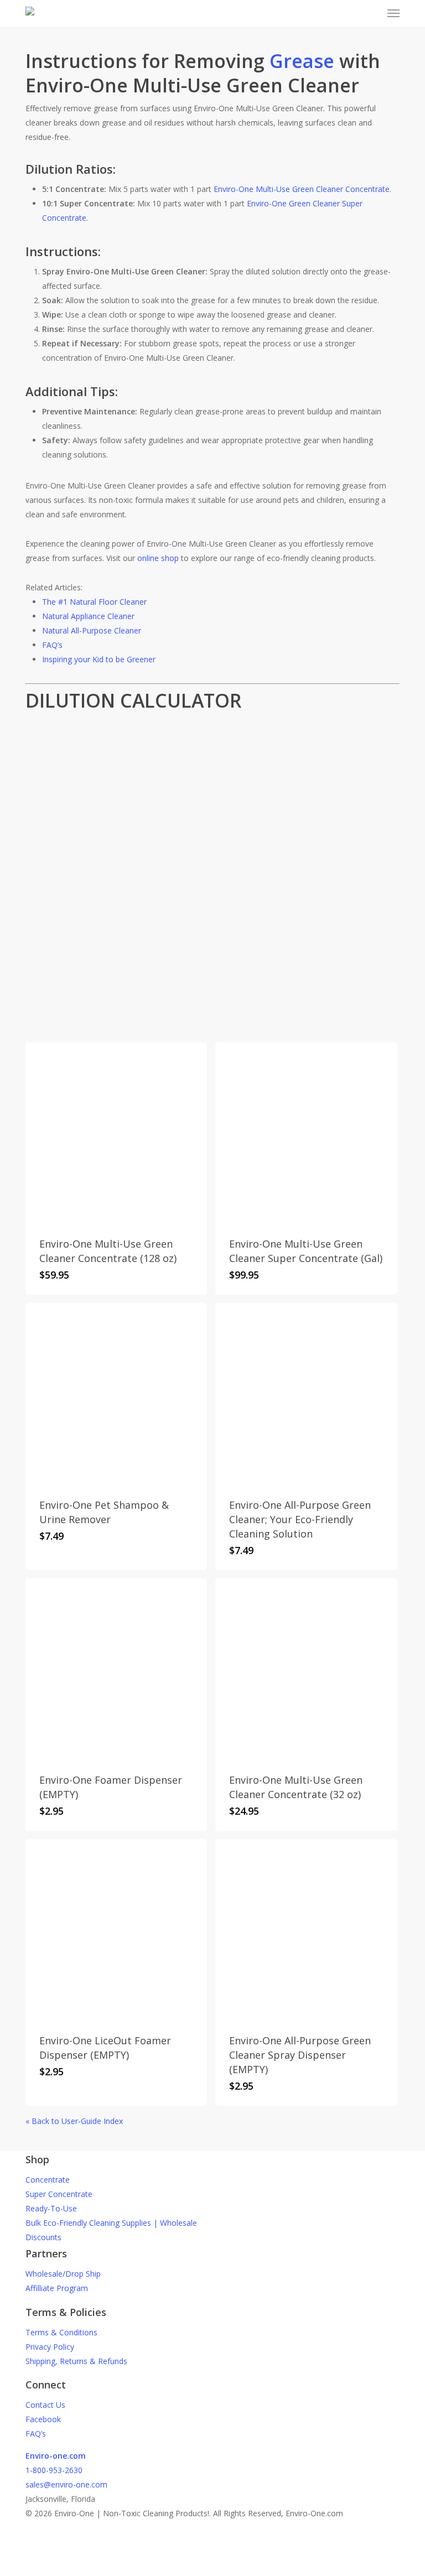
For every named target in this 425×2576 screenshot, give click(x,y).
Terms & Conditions (61, 2332)
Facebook (43, 2419)
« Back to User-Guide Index (74, 2121)
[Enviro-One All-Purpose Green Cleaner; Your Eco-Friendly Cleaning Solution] (306, 1394)
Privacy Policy (50, 2347)
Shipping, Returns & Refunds (76, 2361)
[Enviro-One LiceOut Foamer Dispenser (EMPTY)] (116, 1930)
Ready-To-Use (51, 2208)
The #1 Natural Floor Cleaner (94, 602)
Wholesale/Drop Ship (63, 2274)
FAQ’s (52, 645)
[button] (393, 13)
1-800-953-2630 (54, 2470)
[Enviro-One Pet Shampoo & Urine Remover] (116, 1394)
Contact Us (45, 2405)
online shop (158, 558)
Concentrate (48, 2180)
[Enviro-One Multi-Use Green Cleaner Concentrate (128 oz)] (116, 1133)
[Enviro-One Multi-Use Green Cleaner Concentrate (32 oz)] (306, 1669)
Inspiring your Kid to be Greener (99, 659)
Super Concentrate (59, 2194)
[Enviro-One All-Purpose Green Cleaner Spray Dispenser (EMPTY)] (306, 1930)
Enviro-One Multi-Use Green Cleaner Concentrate (302, 189)
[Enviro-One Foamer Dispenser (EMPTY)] (116, 1669)
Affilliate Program (57, 2288)
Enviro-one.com (56, 2456)
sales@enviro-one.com (66, 2484)
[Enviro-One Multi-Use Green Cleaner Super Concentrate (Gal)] (306, 1133)
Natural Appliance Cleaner (88, 616)
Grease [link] (302, 61)
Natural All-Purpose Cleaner (92, 630)
